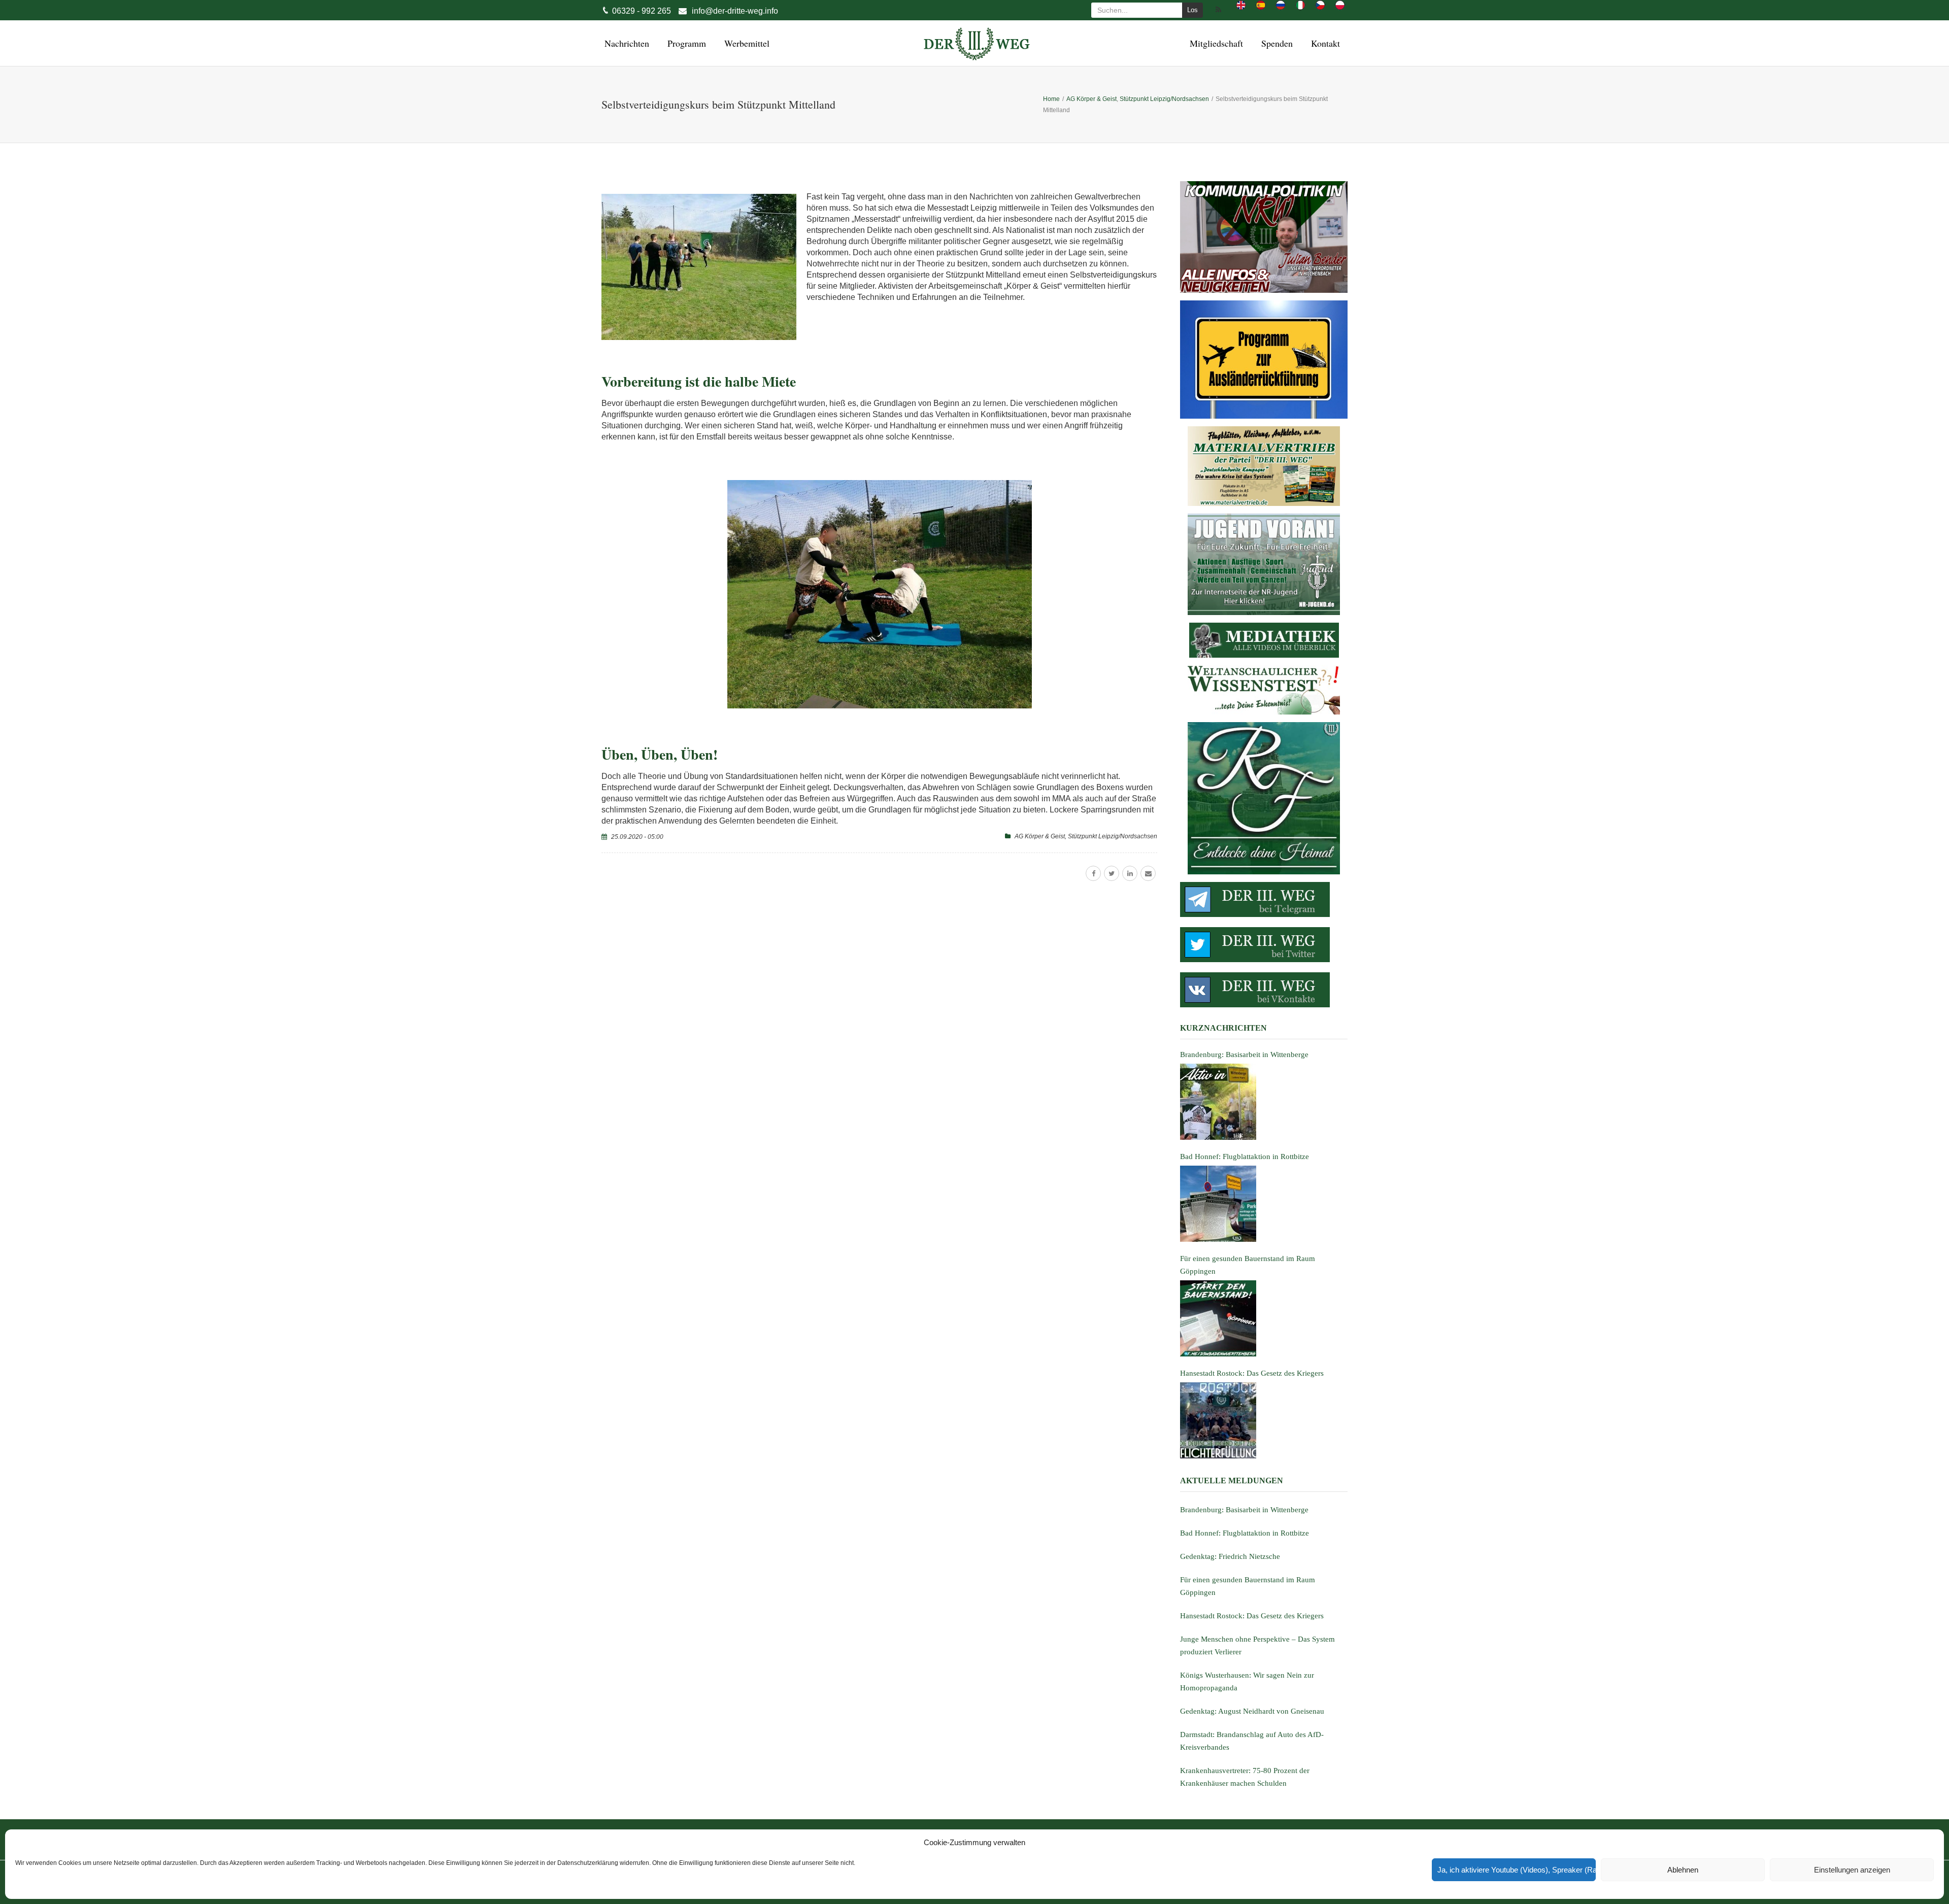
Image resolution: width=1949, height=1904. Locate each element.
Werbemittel (745, 43)
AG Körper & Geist (1040, 836)
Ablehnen (1683, 1870)
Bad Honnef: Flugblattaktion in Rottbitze (1245, 1533)
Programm (685, 43)
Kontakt (1324, 43)
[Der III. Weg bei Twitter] (1264, 945)
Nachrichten (625, 43)
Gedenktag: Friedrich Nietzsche (1230, 1556)
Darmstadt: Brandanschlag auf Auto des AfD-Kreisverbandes (1252, 1741)
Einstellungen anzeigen (1852, 1870)
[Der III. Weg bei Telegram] (1264, 899)
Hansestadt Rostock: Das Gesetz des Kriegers (1252, 1616)
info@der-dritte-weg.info (735, 11)
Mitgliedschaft (1215, 43)
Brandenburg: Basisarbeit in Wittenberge (1244, 1510)
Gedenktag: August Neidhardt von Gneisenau (1252, 1711)
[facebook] (1093, 873)
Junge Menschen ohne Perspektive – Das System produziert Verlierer (1257, 1645)
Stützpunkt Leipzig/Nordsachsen (1113, 836)
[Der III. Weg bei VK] (1264, 990)
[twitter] (1112, 873)
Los (1192, 10)
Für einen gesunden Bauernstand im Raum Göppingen (1248, 1586)
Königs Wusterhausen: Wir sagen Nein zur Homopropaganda (1247, 1681)
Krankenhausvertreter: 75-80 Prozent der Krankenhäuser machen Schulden (1245, 1777)
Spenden (1275, 43)
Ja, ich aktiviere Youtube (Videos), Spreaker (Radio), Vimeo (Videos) (1517, 1870)
